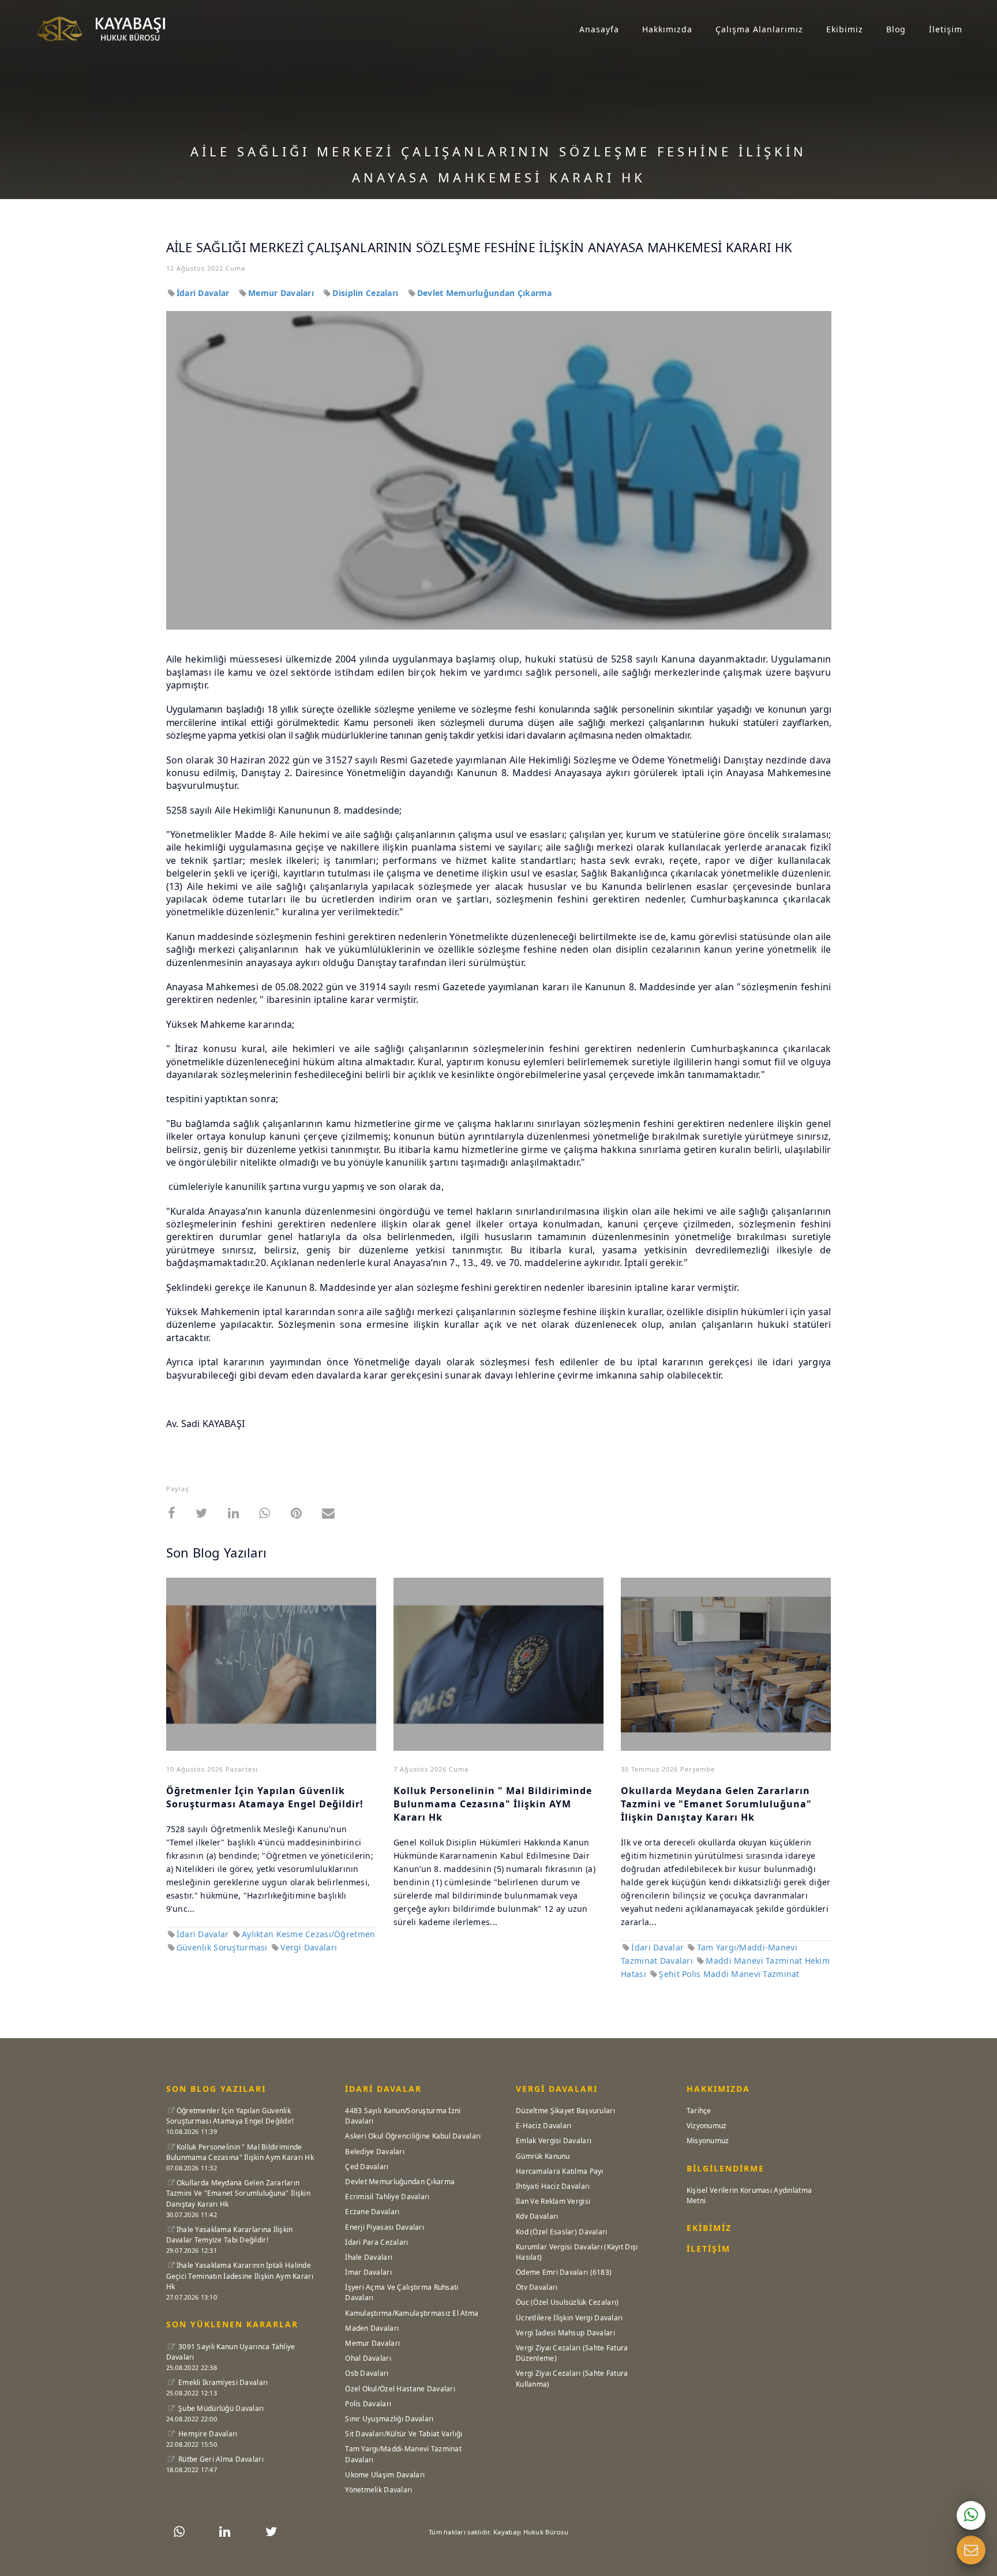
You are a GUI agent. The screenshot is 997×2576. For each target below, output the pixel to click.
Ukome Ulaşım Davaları (385, 2475)
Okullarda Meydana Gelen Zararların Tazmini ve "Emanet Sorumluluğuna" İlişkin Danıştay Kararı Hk (716, 1804)
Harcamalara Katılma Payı (560, 2171)
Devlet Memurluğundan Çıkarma (485, 293)
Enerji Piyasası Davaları (385, 2227)
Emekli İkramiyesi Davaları (222, 2382)
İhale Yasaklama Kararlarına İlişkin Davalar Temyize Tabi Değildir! (230, 2235)
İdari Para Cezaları (376, 2242)
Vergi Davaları (309, 1947)
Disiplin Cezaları (366, 293)
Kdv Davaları (537, 2216)
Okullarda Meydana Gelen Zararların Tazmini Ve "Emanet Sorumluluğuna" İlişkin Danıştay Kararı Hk (238, 2193)
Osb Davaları (367, 2373)
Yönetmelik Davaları (378, 2490)
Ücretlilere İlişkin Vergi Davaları (569, 2318)
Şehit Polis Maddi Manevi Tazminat (729, 1974)
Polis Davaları (368, 2404)
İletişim (946, 29)
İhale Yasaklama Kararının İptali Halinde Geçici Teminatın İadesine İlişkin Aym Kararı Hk (240, 2276)
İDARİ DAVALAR (383, 2089)
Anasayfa (599, 29)
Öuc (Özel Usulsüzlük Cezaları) (567, 2302)
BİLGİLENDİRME (726, 2168)
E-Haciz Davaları (544, 2126)
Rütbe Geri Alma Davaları (220, 2459)
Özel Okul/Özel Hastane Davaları (400, 2389)
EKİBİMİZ (709, 2228)
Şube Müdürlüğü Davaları (220, 2408)
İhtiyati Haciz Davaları (553, 2186)
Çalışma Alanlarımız (759, 29)
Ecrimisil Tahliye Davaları (387, 2197)
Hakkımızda (667, 29)
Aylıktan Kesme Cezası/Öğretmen (308, 1934)
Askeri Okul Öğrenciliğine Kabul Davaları (413, 2136)
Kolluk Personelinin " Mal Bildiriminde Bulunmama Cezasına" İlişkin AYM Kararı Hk (493, 1804)
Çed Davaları (367, 2167)
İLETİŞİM (709, 2249)
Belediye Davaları (375, 2152)
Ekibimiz (845, 29)
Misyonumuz (708, 2141)
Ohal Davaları (368, 2358)
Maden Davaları (372, 2328)
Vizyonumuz (707, 2126)
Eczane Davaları (372, 2212)
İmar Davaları (368, 2272)
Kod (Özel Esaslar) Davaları (562, 2232)
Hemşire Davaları (207, 2434)
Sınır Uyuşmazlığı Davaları (389, 2419)
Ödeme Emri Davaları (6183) (564, 2272)
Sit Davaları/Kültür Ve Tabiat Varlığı (404, 2434)
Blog (896, 29)
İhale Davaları (369, 2257)
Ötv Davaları (537, 2287)
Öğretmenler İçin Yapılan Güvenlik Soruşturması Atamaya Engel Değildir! (265, 1797)
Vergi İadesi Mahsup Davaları (565, 2333)
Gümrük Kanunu (543, 2156)
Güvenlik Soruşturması (223, 1947)
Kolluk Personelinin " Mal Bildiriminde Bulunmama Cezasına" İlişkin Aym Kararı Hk (240, 2152)
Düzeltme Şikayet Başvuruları (565, 2111)
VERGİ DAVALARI (557, 2089)
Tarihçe (699, 2111)
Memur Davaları (282, 293)
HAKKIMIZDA (718, 2089)
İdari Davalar (204, 293)
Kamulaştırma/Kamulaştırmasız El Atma (412, 2313)
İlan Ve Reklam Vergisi (553, 2201)
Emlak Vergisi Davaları (554, 2141)
